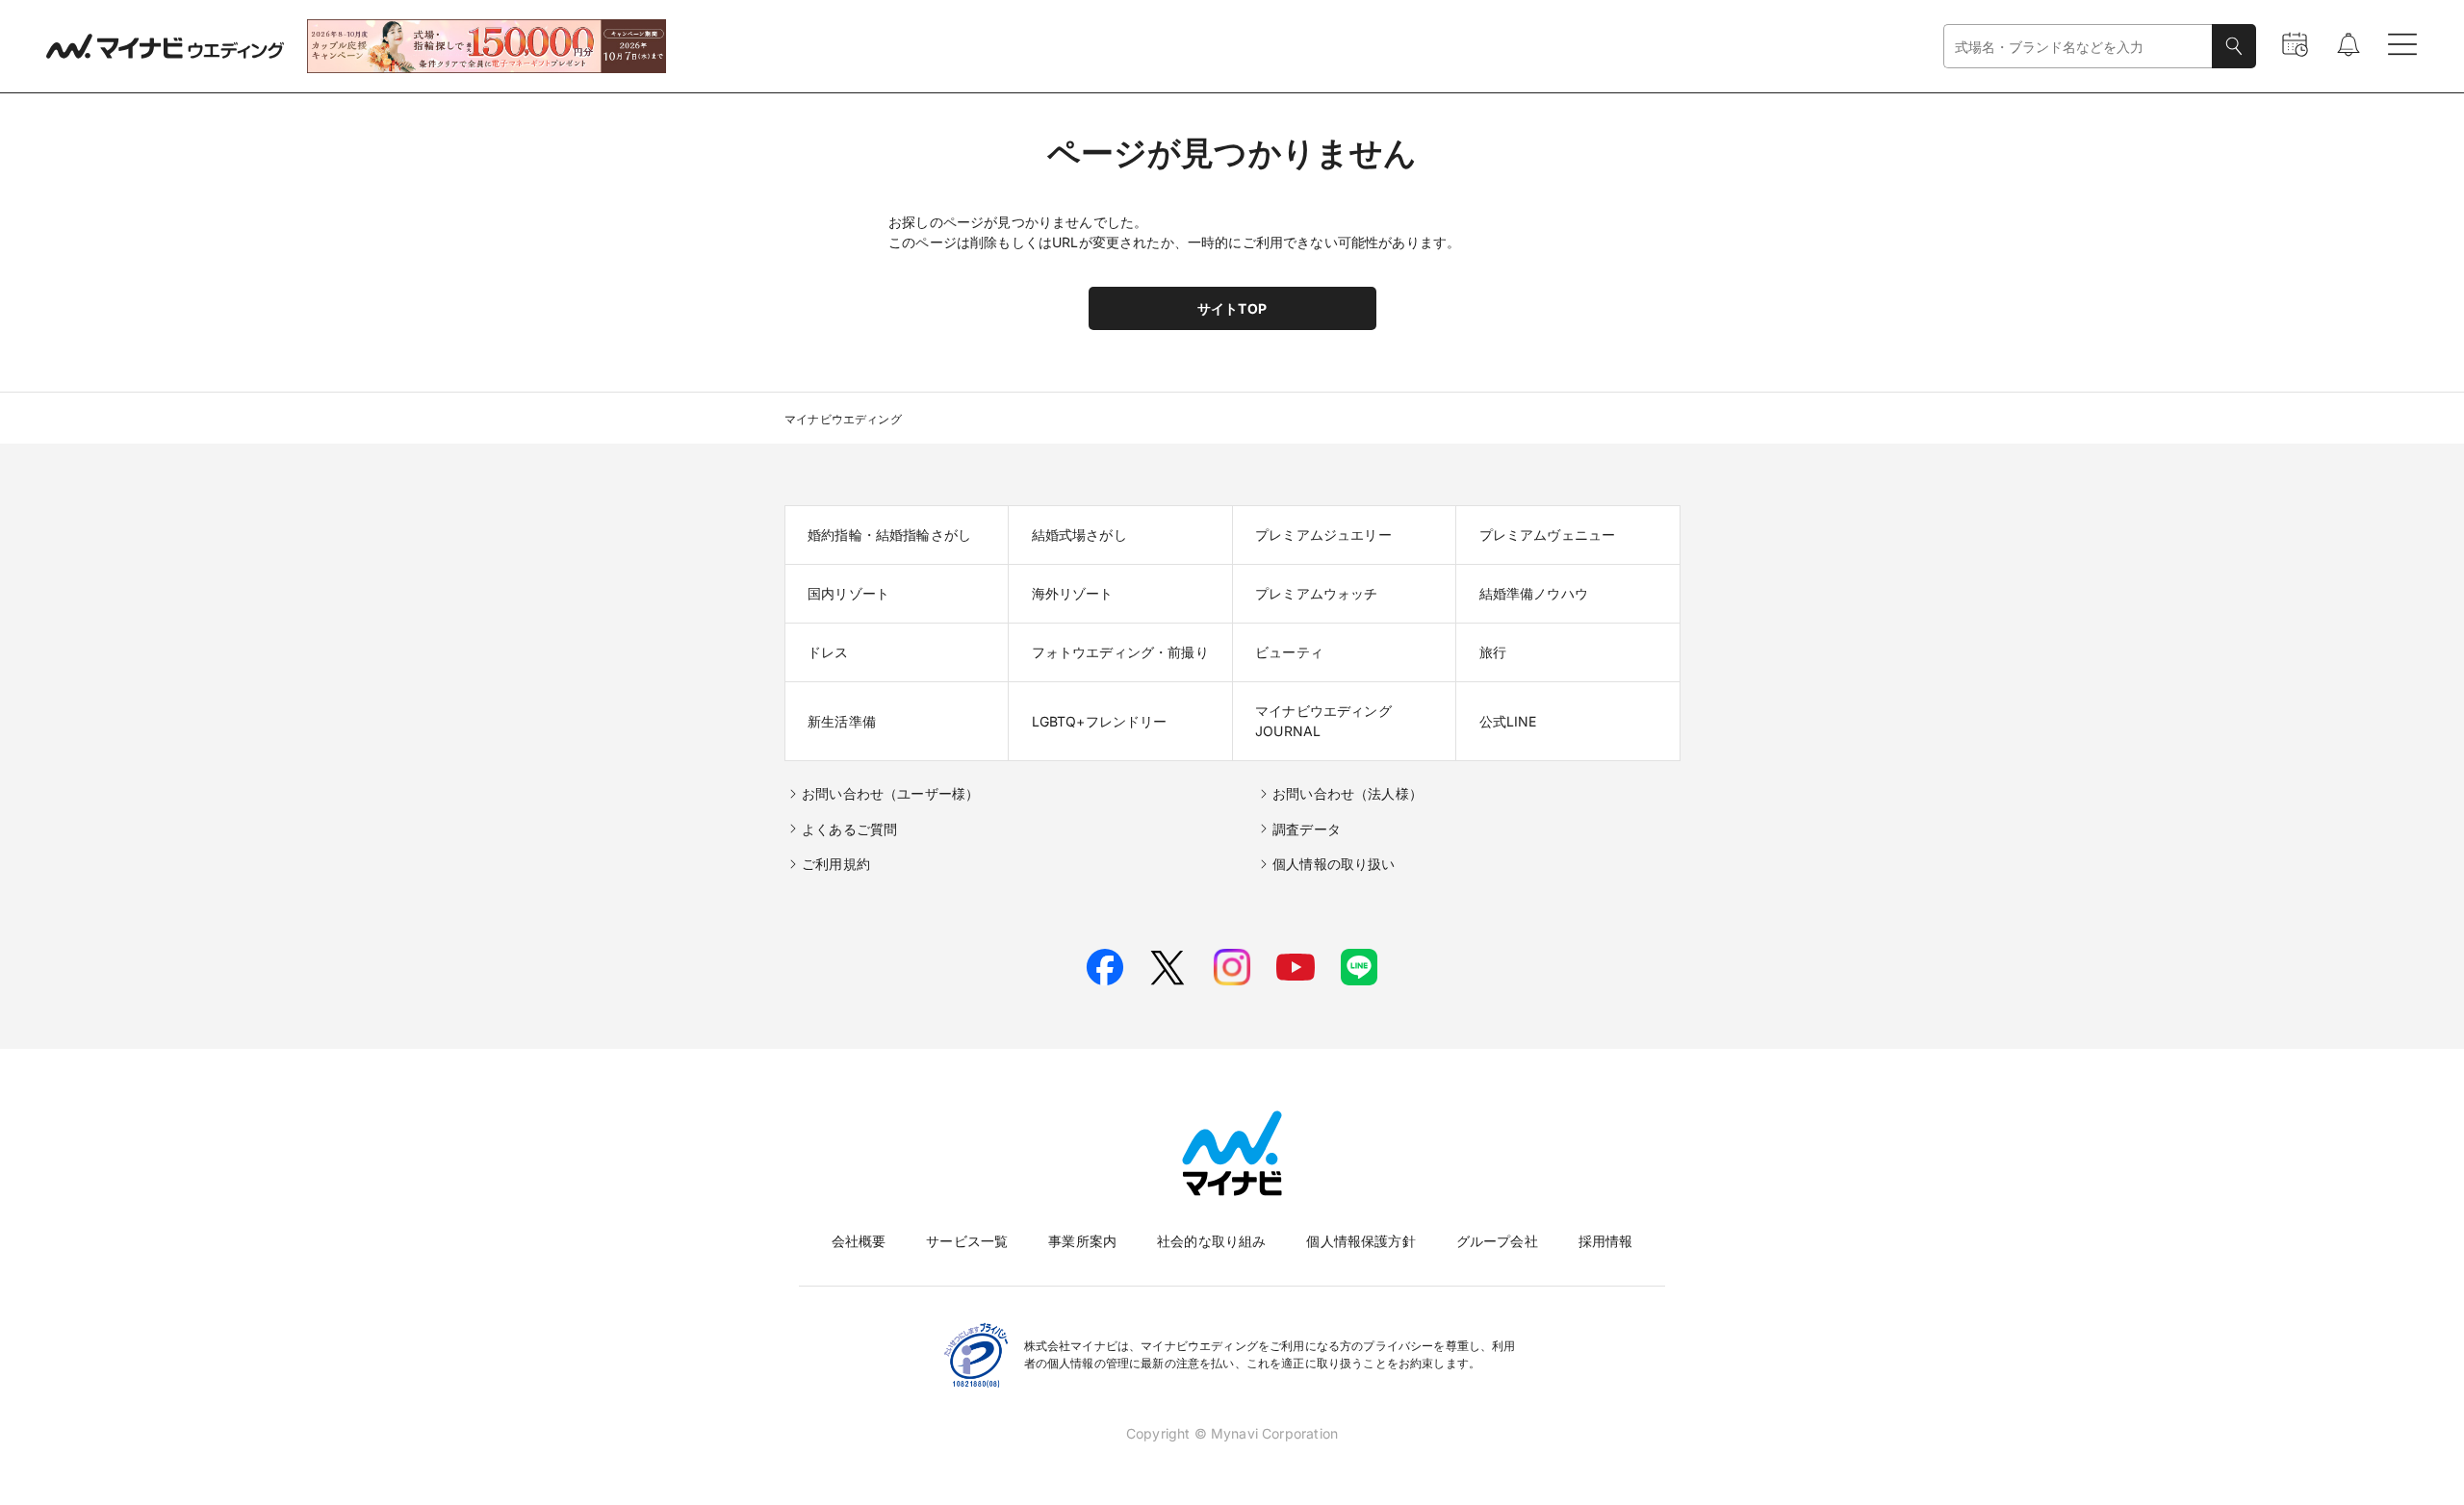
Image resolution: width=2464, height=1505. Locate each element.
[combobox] (2078, 47)
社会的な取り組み (1211, 1241)
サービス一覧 (967, 1241)
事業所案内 (1082, 1241)
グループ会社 (1497, 1241)
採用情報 (1606, 1241)
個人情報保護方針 (1360, 1241)
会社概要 (859, 1241)
